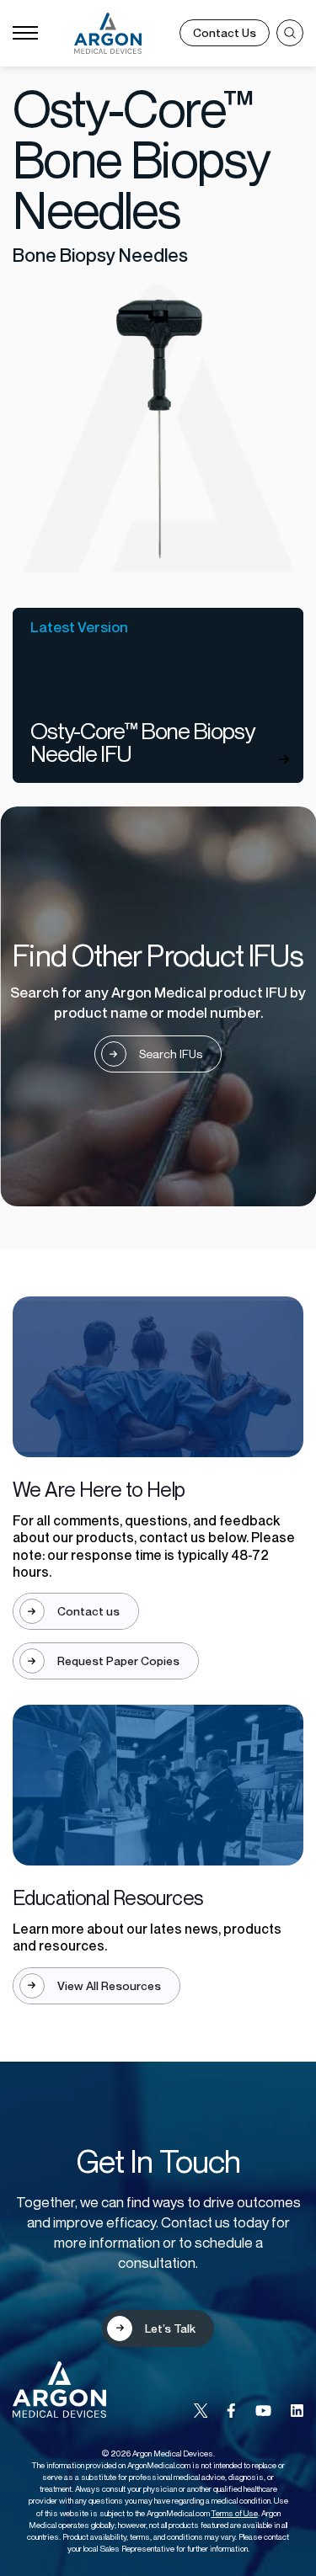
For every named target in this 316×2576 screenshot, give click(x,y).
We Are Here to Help (99, 1489)
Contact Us (225, 32)
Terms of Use (235, 2513)
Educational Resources (107, 1897)
